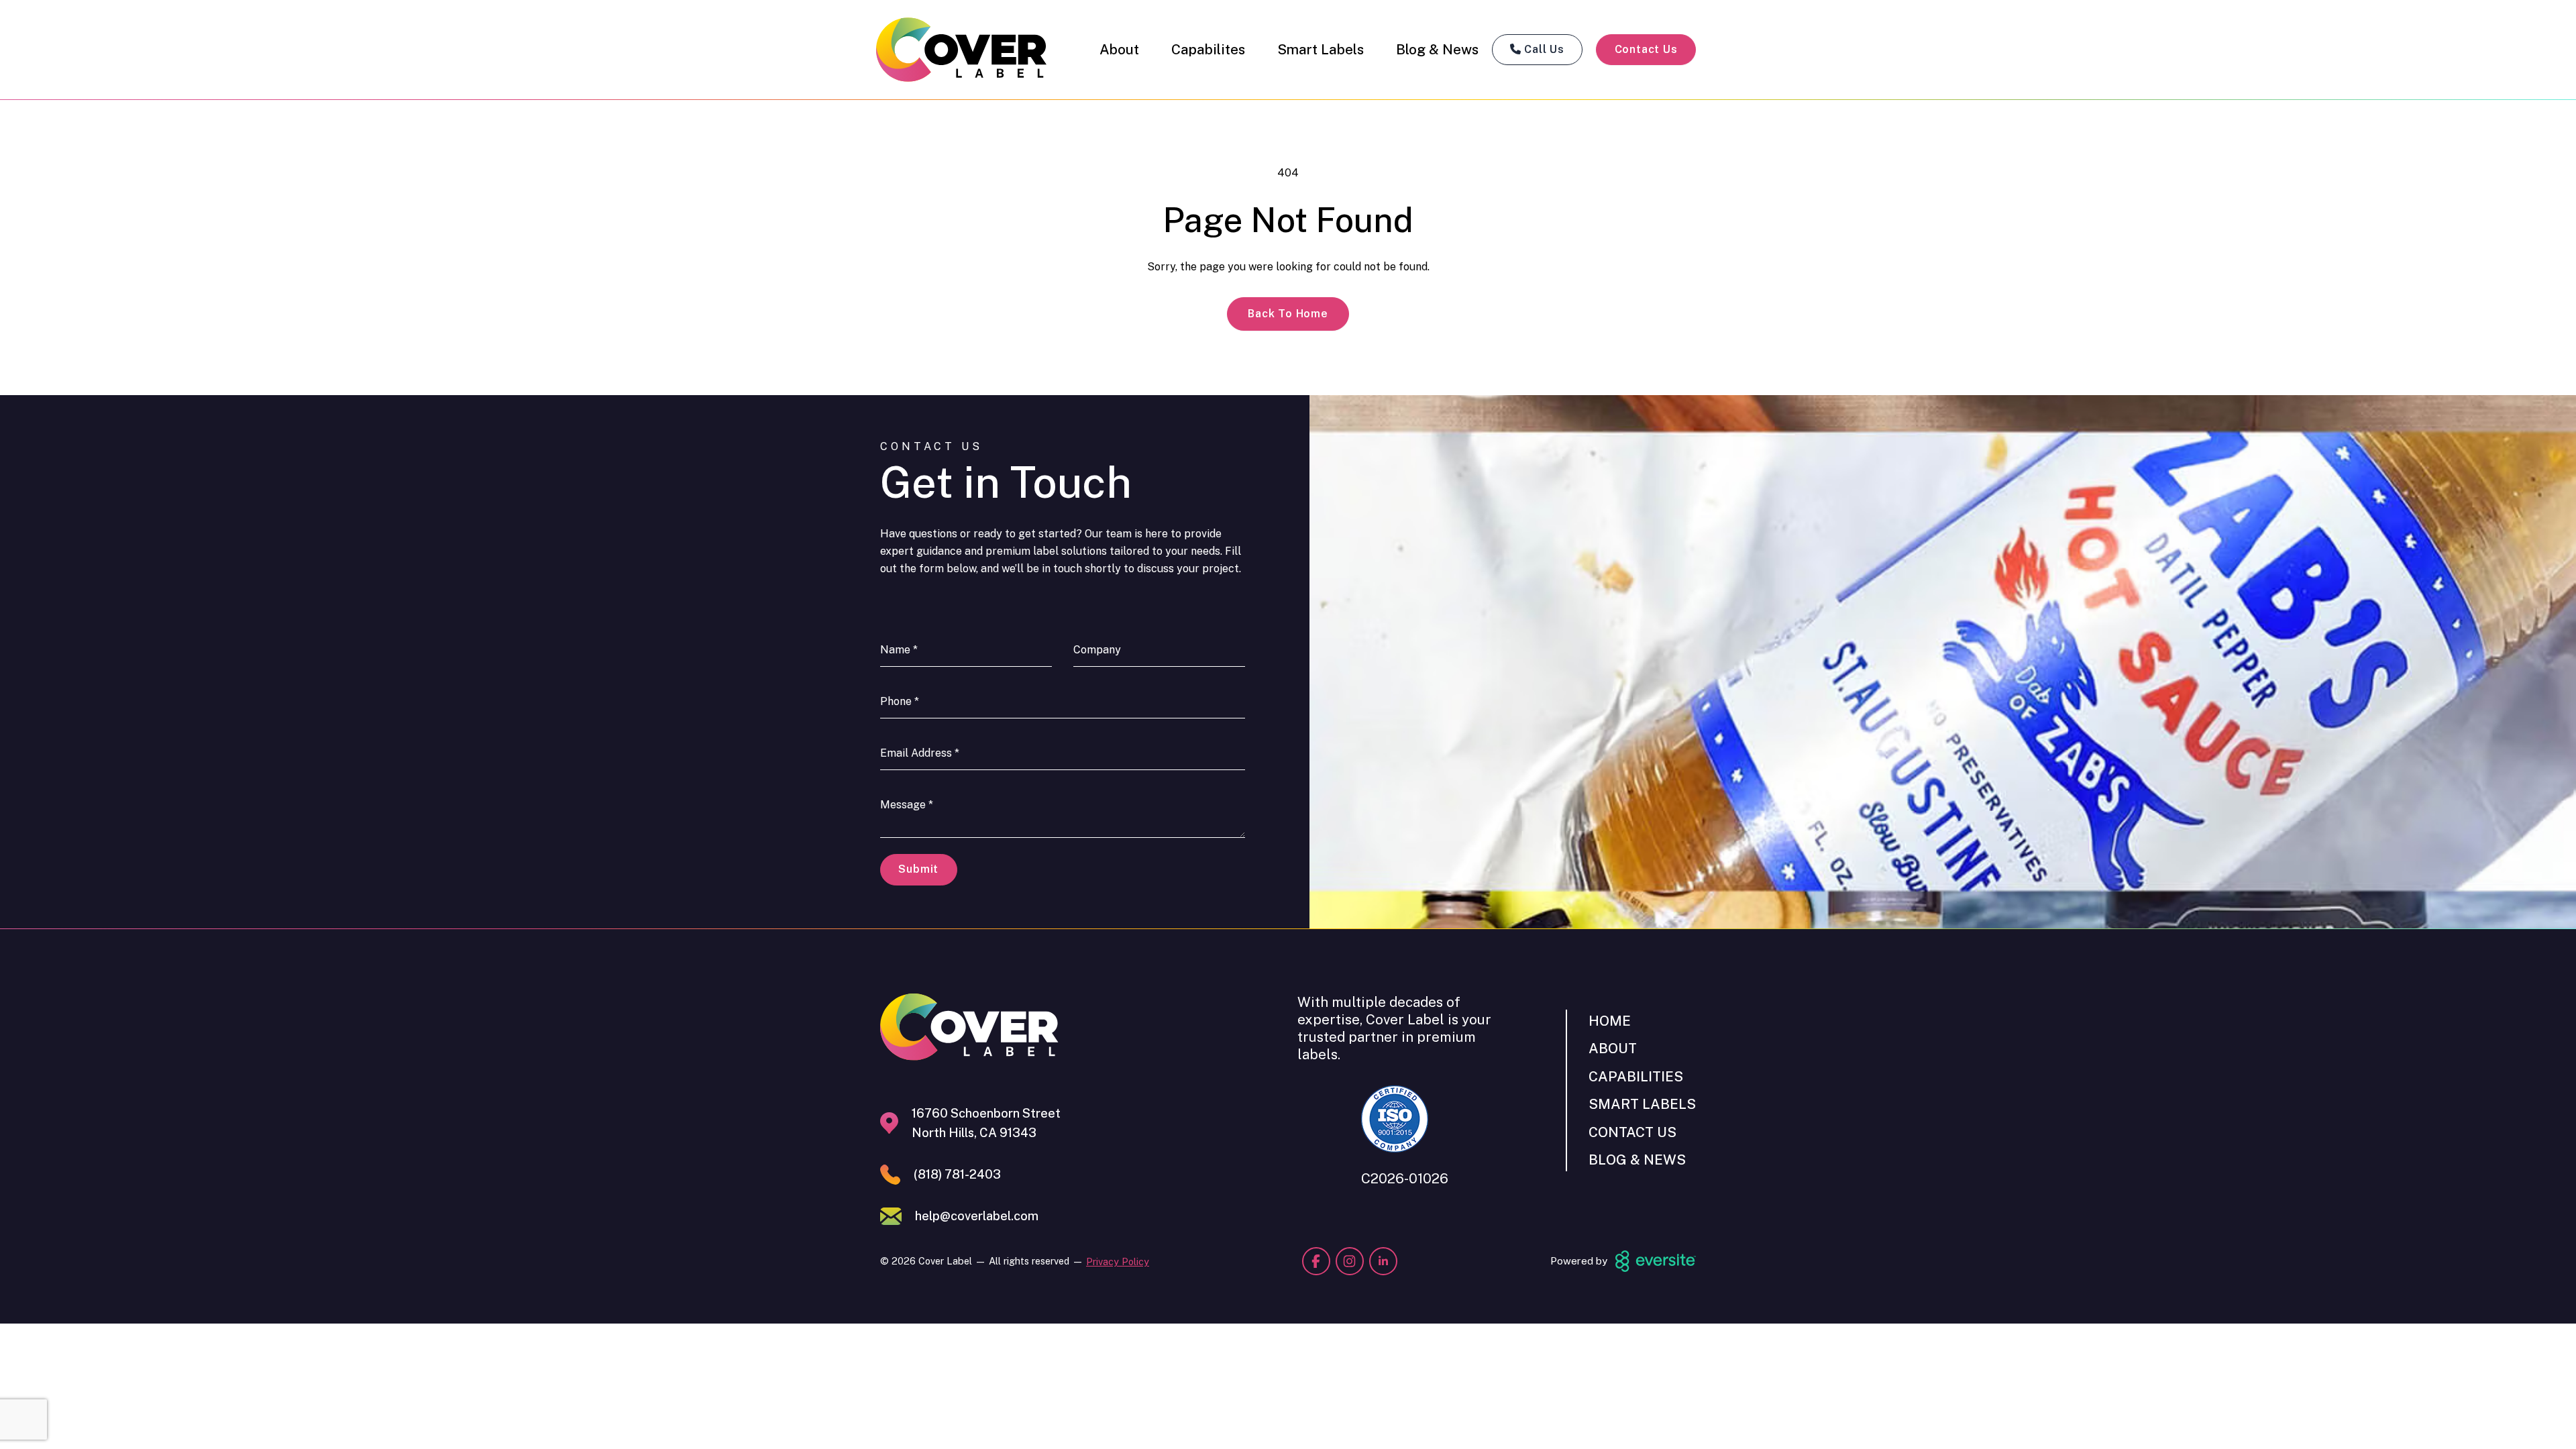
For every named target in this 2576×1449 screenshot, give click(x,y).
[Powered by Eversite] (1656, 1261)
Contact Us (1646, 49)
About (1119, 49)
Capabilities (1636, 1076)
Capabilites (1208, 49)
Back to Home (1288, 314)
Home (1610, 1021)
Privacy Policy (1118, 1262)
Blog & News (1437, 49)
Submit (918, 869)
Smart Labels (1321, 49)
